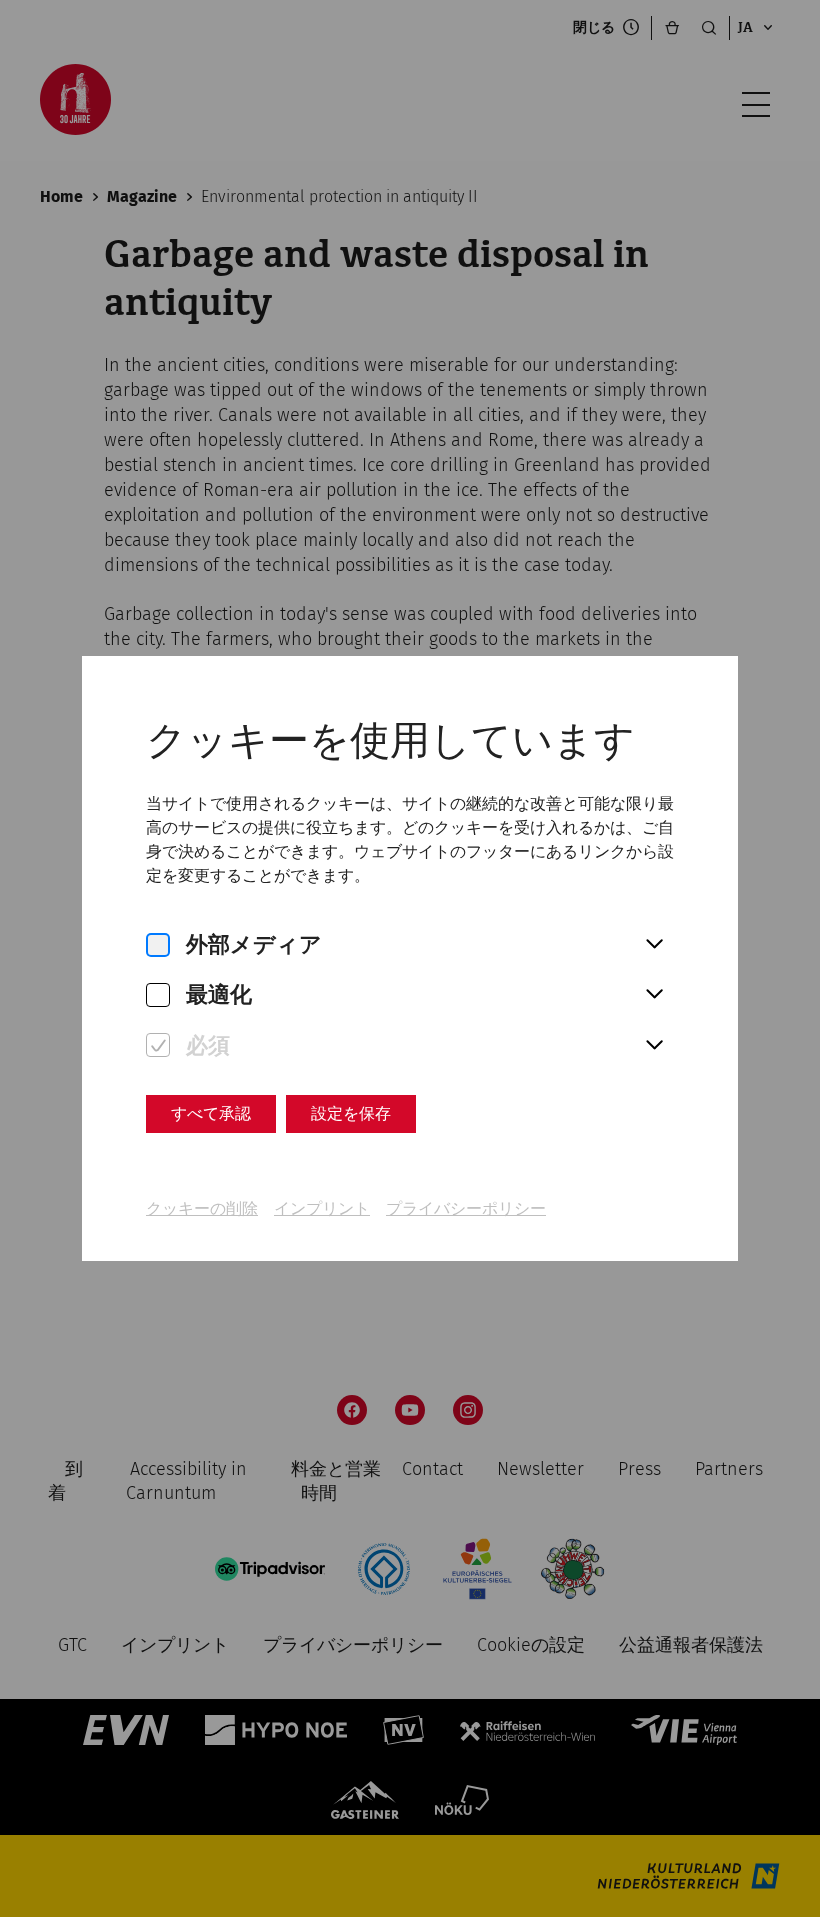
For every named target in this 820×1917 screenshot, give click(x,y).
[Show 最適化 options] (654, 995)
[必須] (158, 1045)
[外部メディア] (158, 945)
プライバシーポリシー (466, 1208)
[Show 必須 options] (654, 1046)
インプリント (322, 1208)
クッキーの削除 (202, 1208)
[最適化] (158, 995)
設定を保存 (351, 1113)
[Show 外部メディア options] (654, 945)
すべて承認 (211, 1113)
